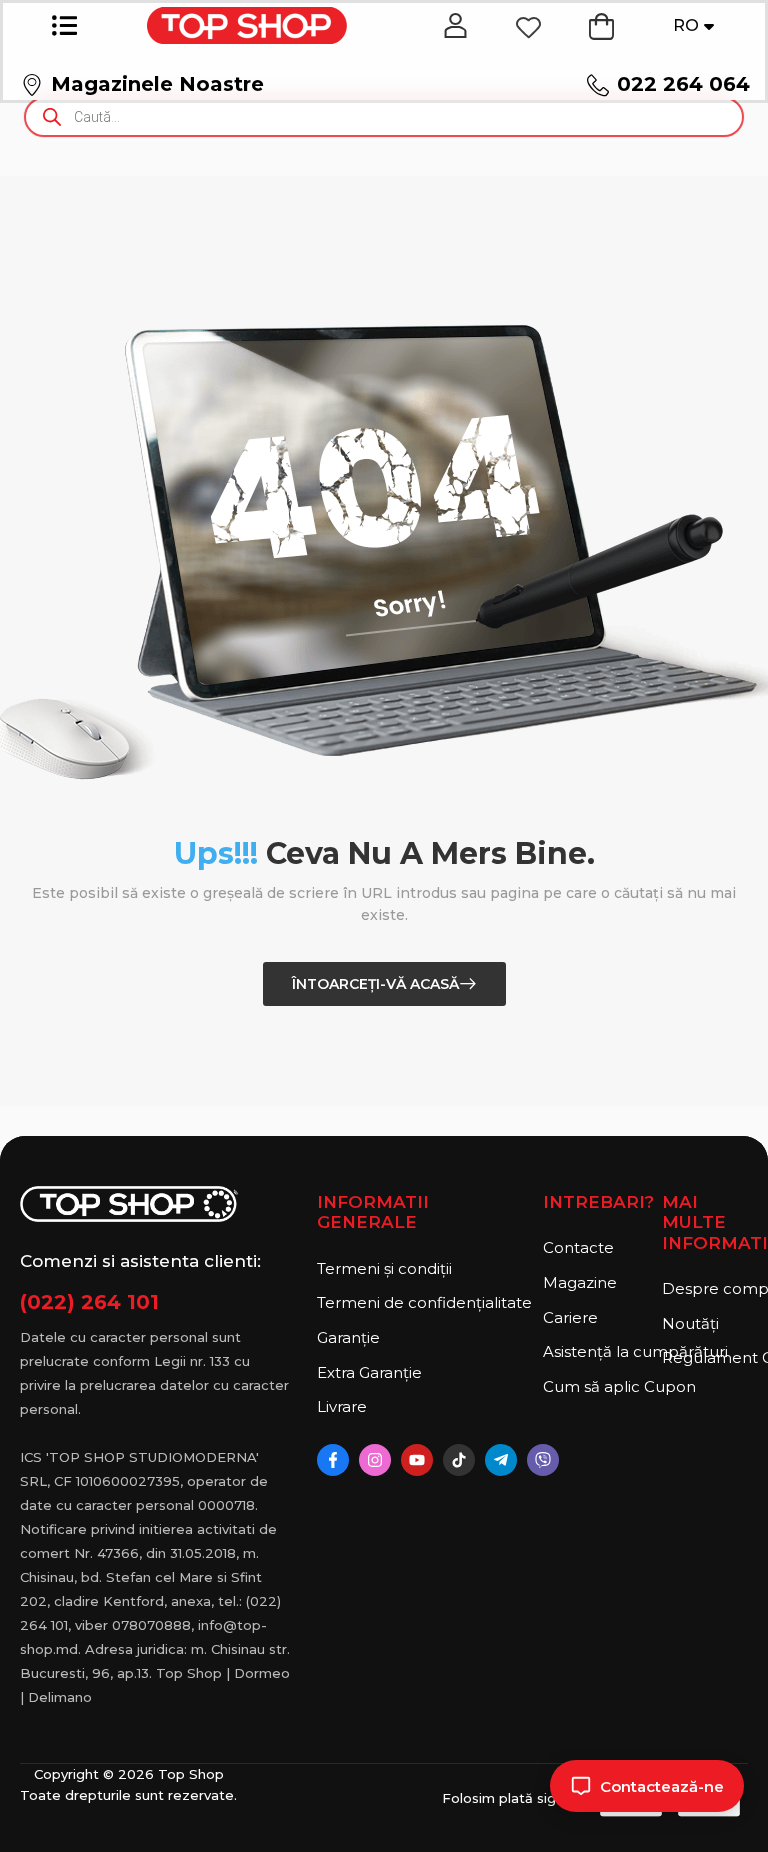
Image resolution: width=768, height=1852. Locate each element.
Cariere (570, 1317)
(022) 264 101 (89, 1302)
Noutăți (690, 1323)
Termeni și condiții (384, 1268)
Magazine (580, 1282)
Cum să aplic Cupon (597, 1386)
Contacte (578, 1247)
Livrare (342, 1406)
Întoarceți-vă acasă (375, 984)
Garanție (348, 1337)
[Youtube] (417, 1460)
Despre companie (705, 1288)
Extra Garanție (369, 1372)
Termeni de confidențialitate (424, 1302)
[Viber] (543, 1460)
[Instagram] (375, 1460)
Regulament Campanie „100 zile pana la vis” (705, 1357)
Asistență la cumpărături (597, 1351)
